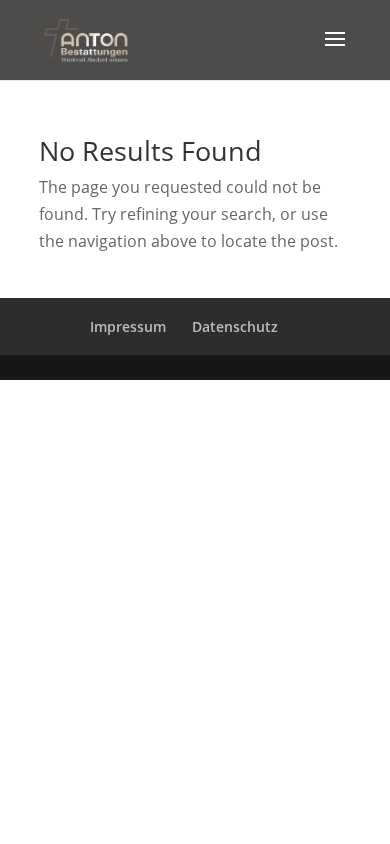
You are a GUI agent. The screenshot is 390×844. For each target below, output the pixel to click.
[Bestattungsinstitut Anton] (86, 38)
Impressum (128, 326)
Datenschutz (235, 326)
